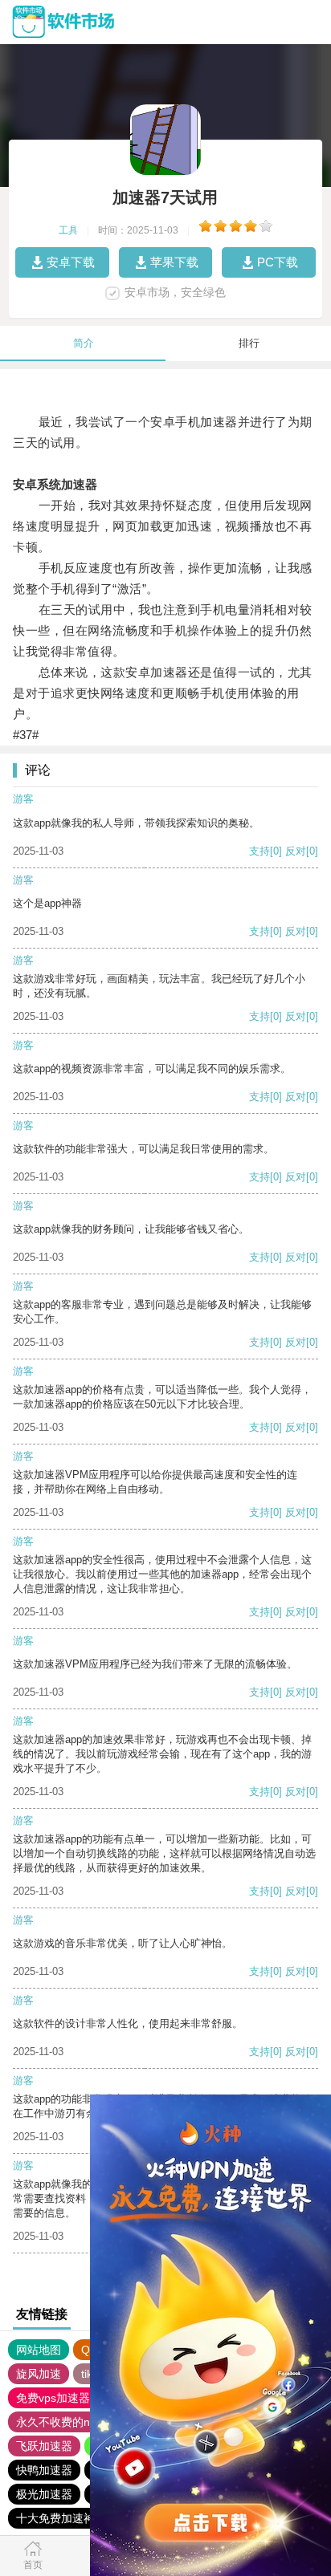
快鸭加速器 (44, 2470)
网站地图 (39, 2350)
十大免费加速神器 (61, 2518)
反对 (296, 851)
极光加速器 (44, 2494)
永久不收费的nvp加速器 (76, 2422)
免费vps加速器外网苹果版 (81, 2398)
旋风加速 (39, 2374)
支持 (259, 851)
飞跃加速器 (44, 2446)
